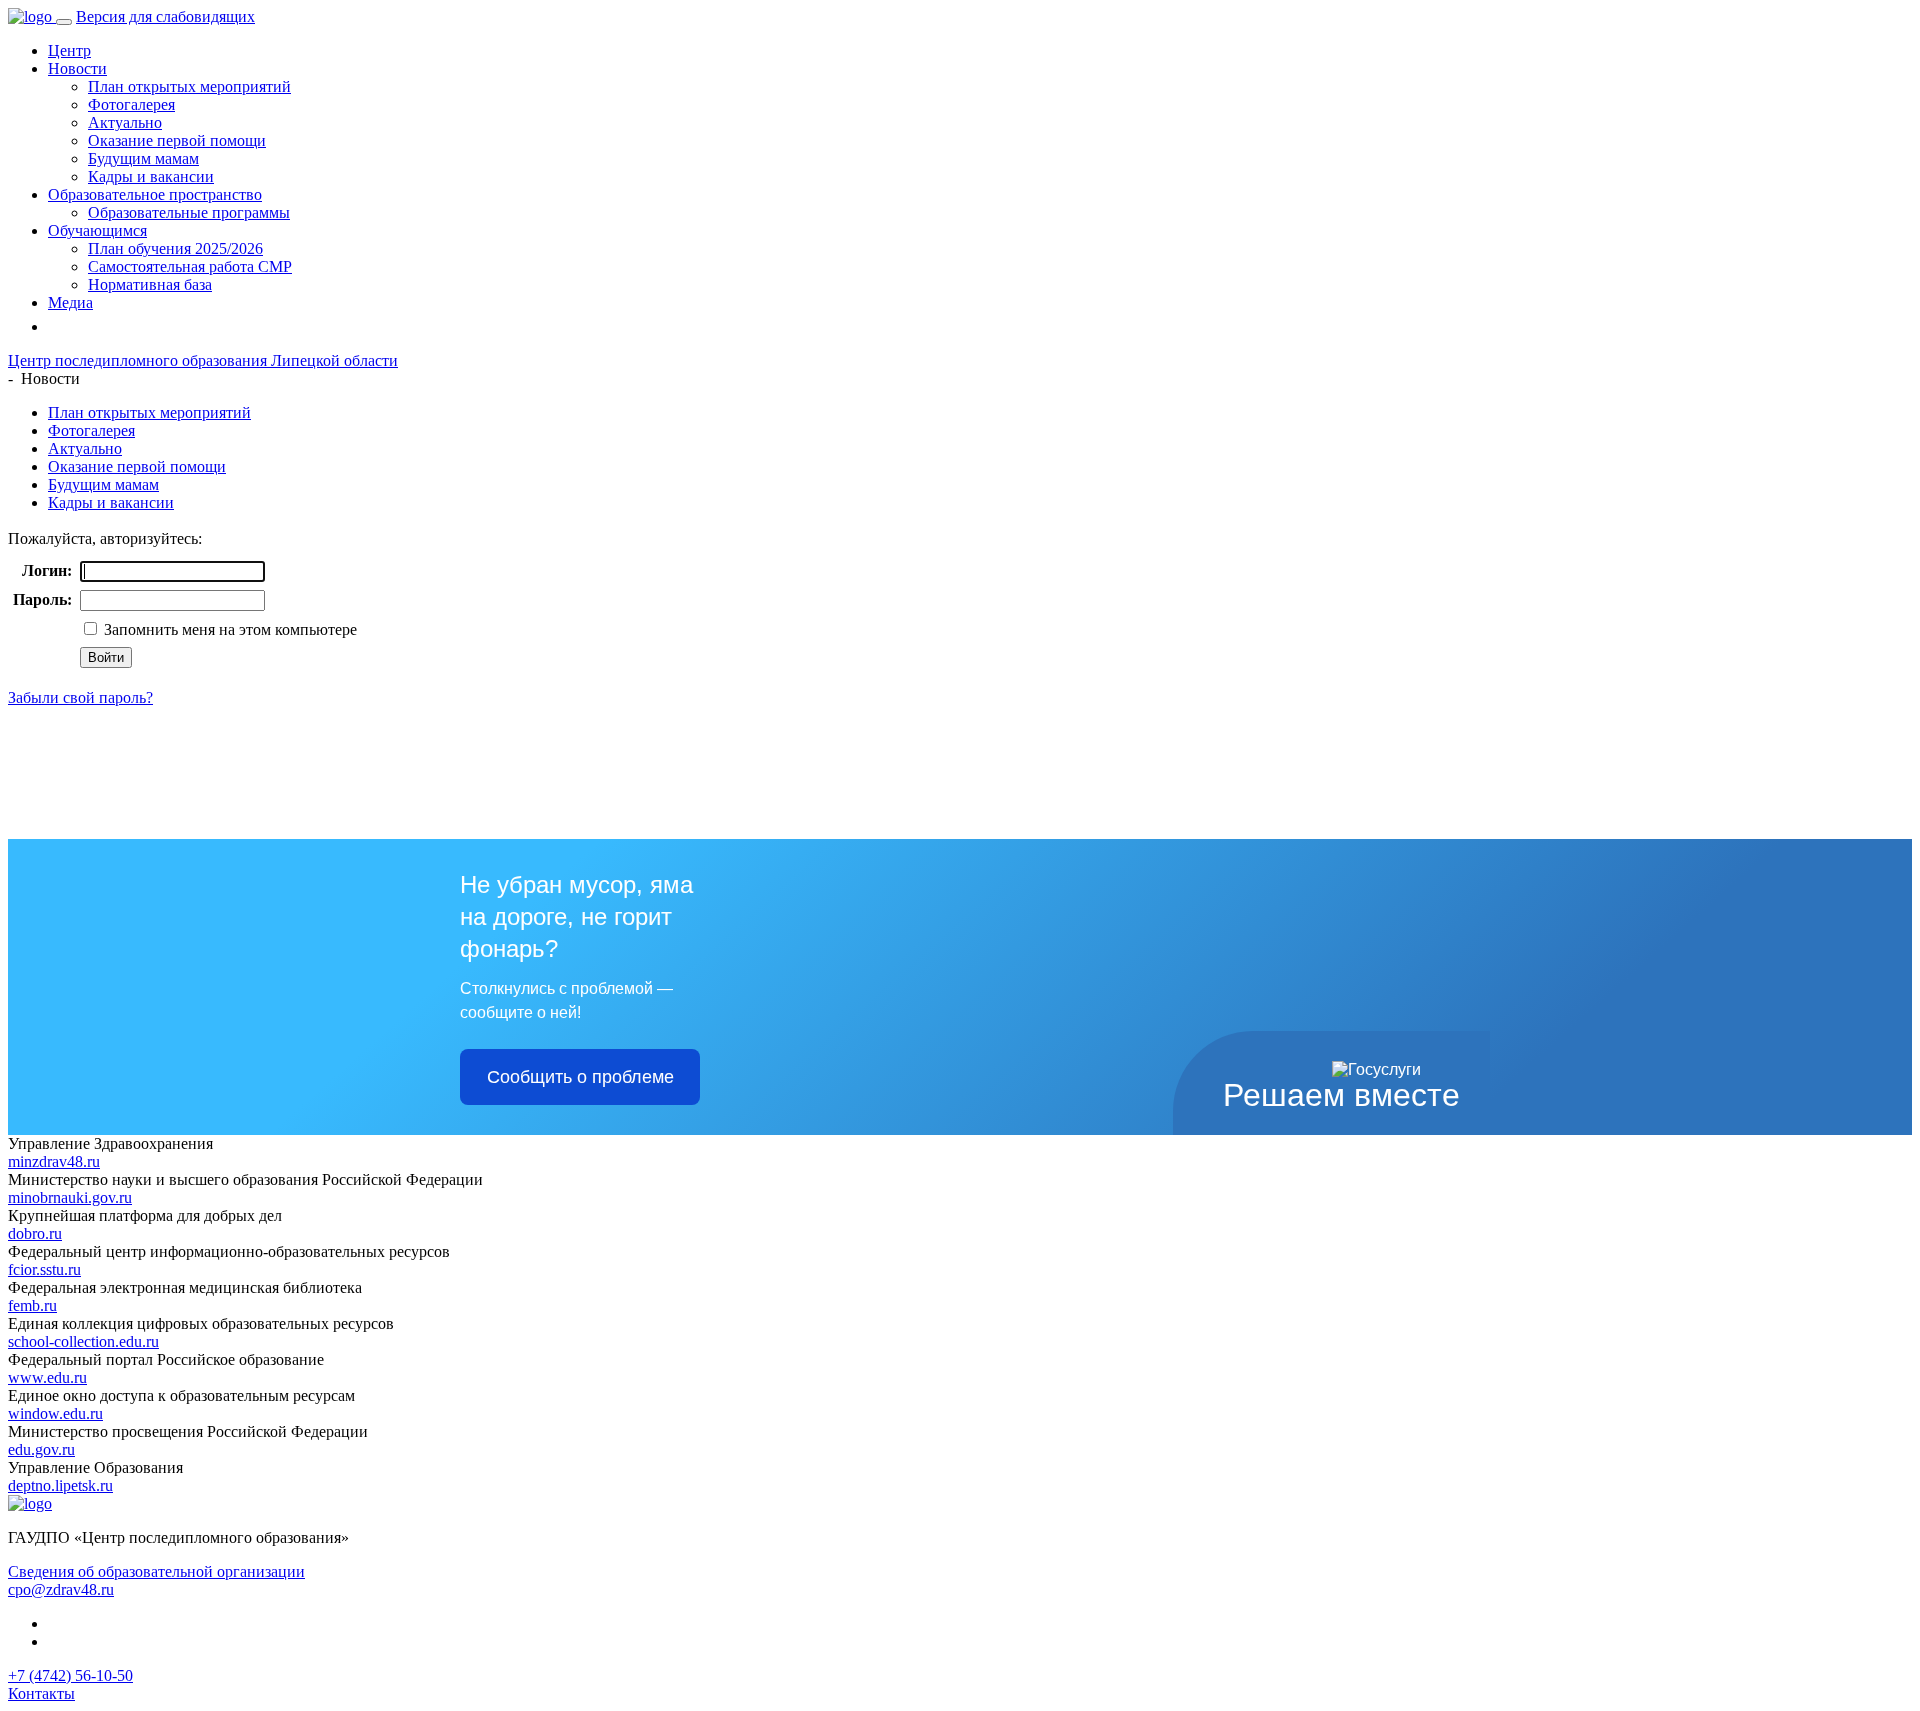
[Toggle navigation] (64, 22)
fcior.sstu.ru (44, 1269)
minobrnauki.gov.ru (70, 1197)
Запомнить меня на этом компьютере (228, 629)
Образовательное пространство (155, 194)
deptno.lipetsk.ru (60, 1485)
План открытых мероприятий (189, 86)
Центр (69, 50)
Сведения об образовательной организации (156, 1571)
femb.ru (32, 1305)
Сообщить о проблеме (580, 1077)
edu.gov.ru (41, 1449)
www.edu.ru (47, 1377)
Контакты (41, 1693)
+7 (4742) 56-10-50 (70, 1675)
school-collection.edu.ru (83, 1341)
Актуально (125, 122)
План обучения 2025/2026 (175, 248)
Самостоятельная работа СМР (190, 266)
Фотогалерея (131, 104)
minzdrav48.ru (54, 1161)
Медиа (70, 302)
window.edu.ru (55, 1413)
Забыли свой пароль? (80, 697)
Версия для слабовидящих (165, 16)
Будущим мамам (143, 158)
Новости (77, 68)
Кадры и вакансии (151, 176)
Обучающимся (97, 230)
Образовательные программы (189, 212)
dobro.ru (35, 1233)
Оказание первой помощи (177, 140)
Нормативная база (150, 284)
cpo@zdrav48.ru (61, 1589)
